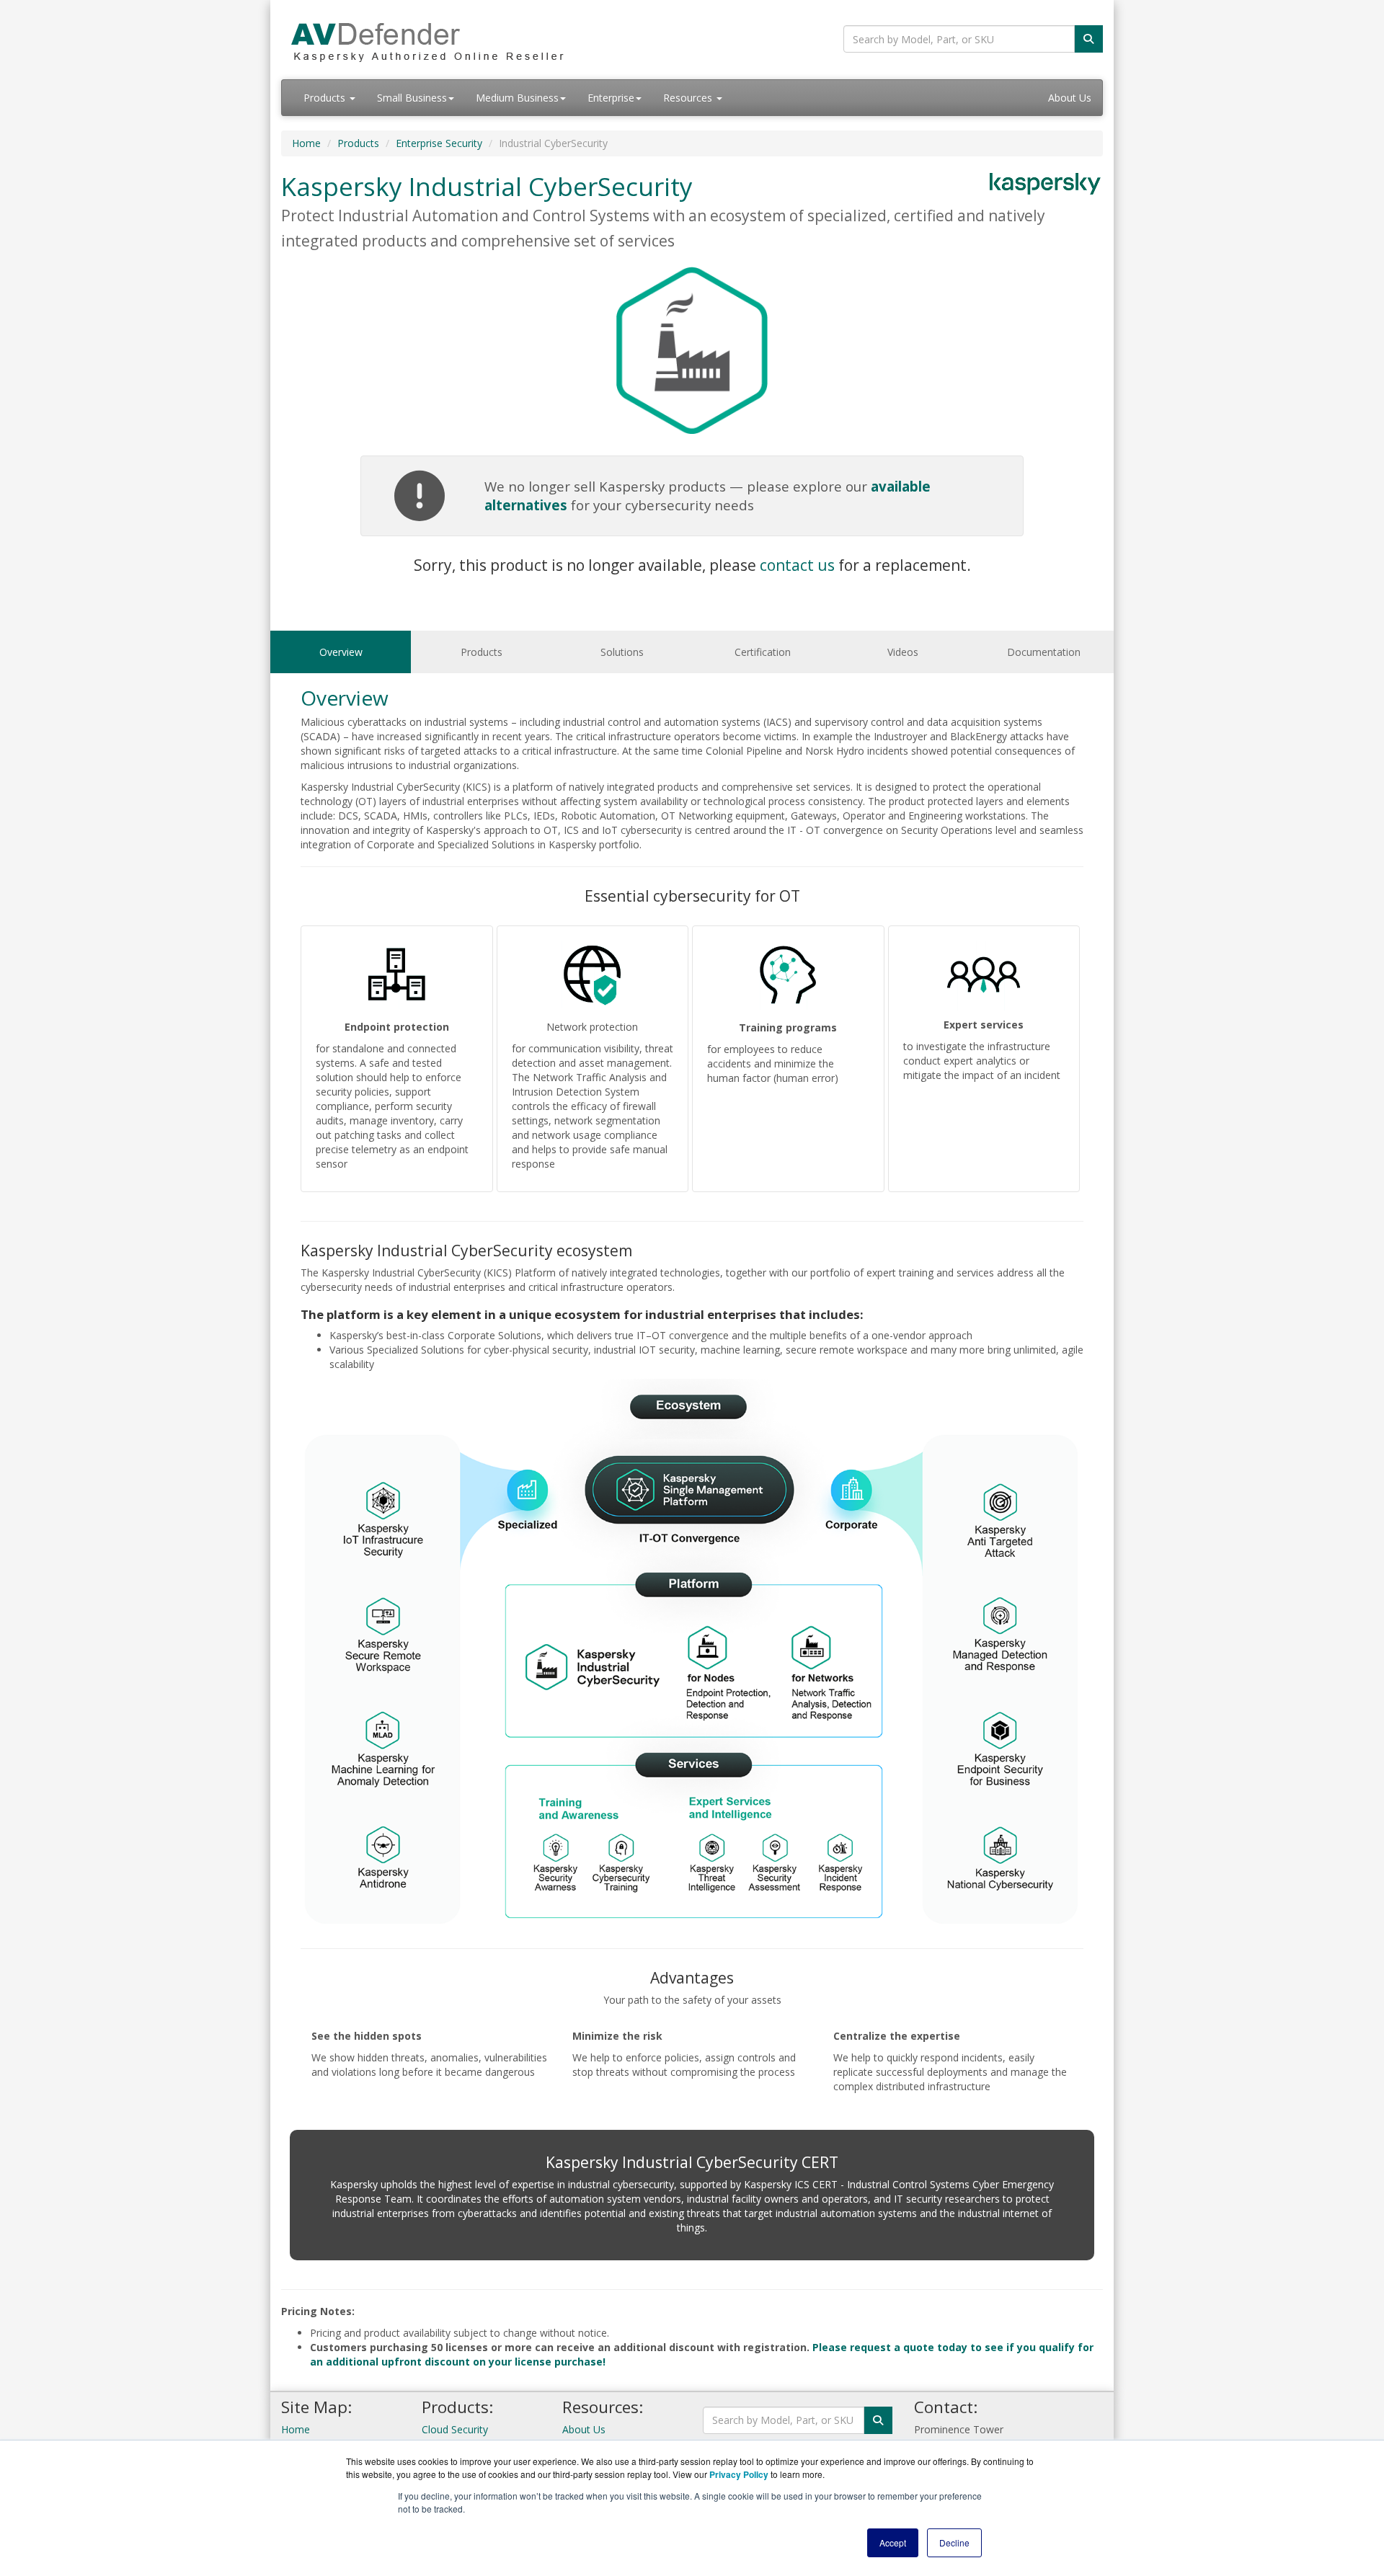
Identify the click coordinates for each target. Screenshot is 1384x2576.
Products (326, 98)
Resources (689, 98)
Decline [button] (954, 2542)
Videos (903, 652)
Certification (763, 652)
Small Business (412, 98)
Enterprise (611, 98)
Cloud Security (455, 2429)
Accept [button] (893, 2542)
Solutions (622, 652)
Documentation (1044, 652)
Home (306, 143)
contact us (797, 565)
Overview (341, 652)
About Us (1070, 98)
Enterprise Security (439, 143)
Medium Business (517, 98)
